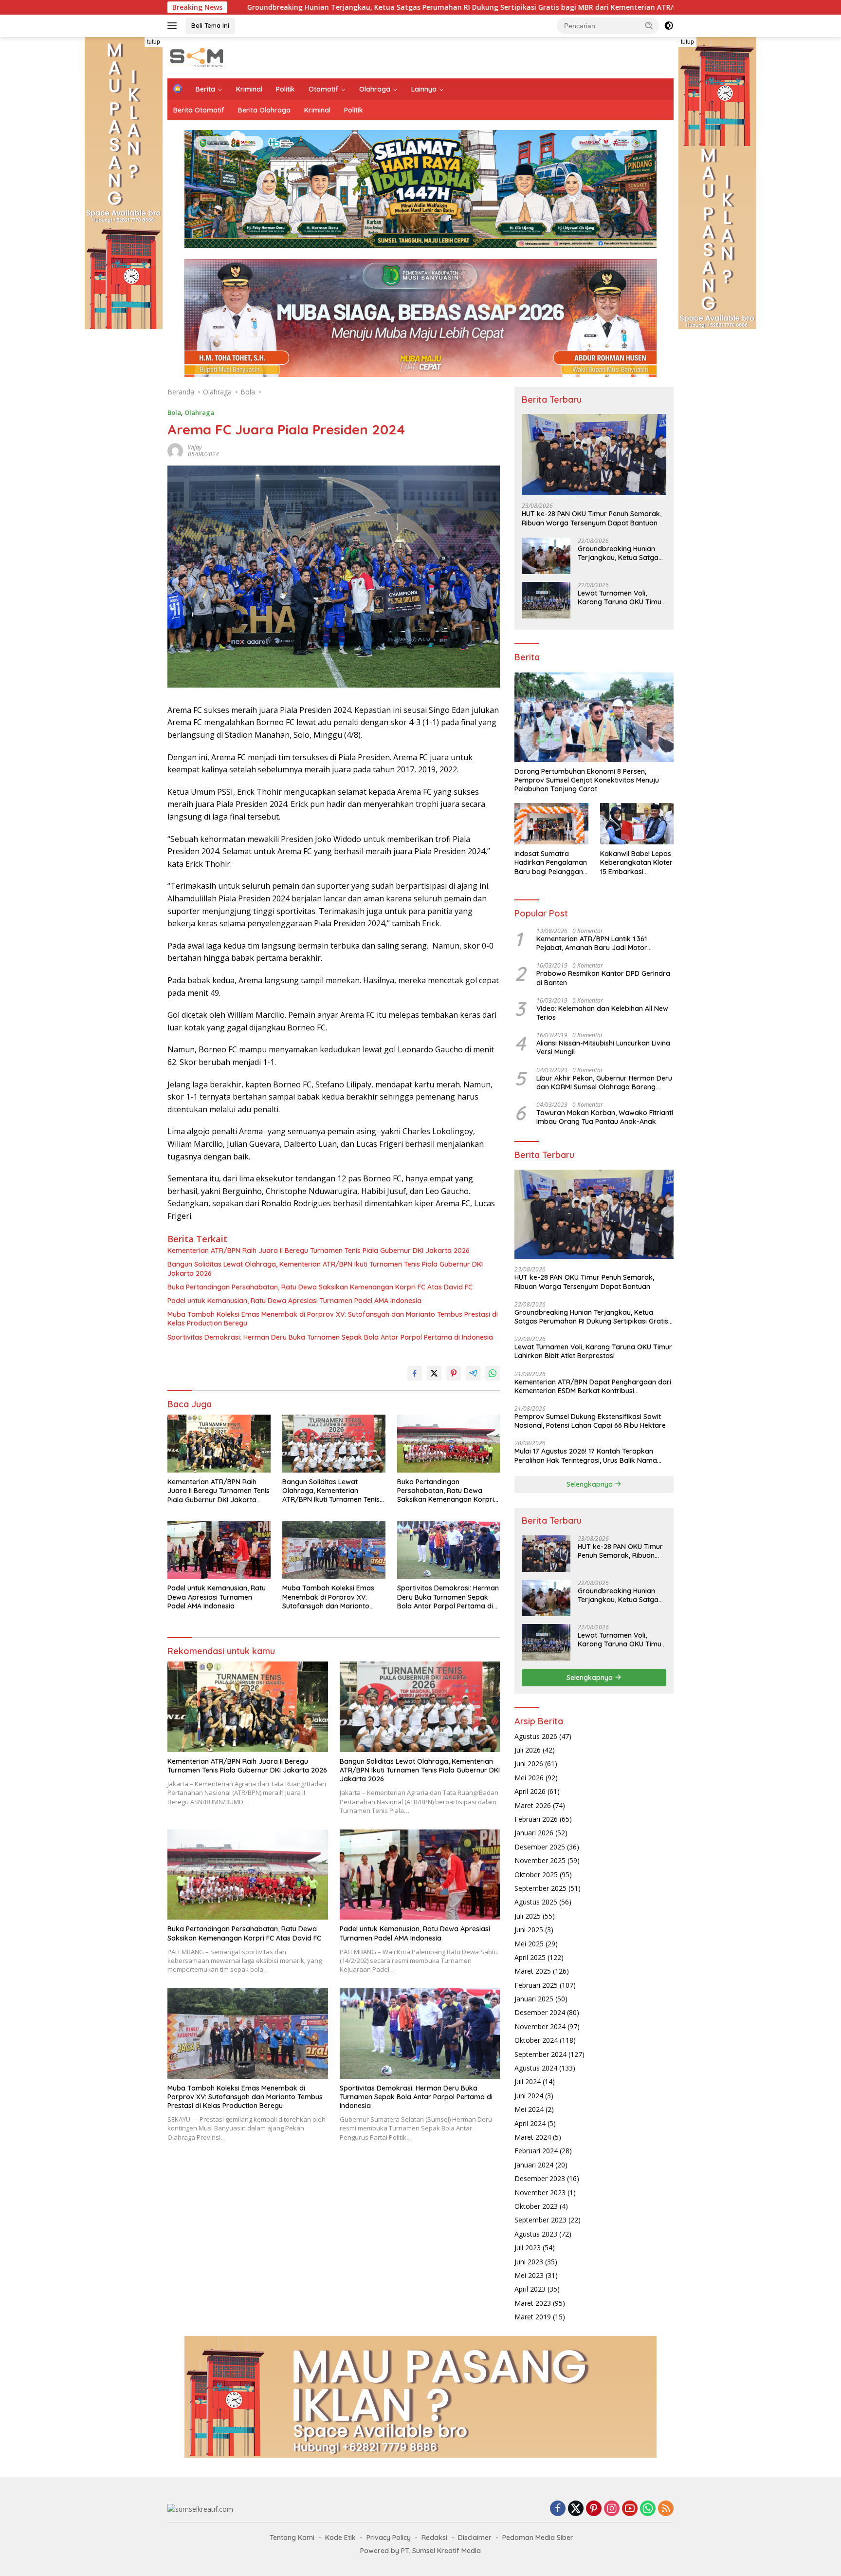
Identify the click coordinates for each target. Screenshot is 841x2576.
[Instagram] (612, 2509)
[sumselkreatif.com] (199, 57)
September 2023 (540, 2220)
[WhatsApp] (648, 2509)
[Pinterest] (594, 2509)
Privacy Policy (389, 2538)
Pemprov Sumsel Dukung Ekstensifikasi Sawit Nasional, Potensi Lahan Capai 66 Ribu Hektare (590, 1421)
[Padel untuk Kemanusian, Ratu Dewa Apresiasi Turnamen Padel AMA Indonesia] (219, 1550)
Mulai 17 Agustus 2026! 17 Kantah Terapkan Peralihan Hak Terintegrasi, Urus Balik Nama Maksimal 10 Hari (586, 1456)
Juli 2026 (528, 1750)
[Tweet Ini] (434, 1373)
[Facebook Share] (415, 1373)
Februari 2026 (536, 1819)
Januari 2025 (534, 1999)
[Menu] (174, 26)
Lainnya (424, 89)
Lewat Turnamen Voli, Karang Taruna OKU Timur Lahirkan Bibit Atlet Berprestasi (670, 7)
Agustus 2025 (536, 1902)
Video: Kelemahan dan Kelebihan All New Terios (602, 1013)
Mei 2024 (529, 2109)
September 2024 (540, 2054)
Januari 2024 (534, 2165)
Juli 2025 (528, 1916)
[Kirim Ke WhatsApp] (493, 1373)
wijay (195, 447)
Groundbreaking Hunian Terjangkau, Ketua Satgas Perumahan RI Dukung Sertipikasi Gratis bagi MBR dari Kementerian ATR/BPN (280, 7)
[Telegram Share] (473, 1373)
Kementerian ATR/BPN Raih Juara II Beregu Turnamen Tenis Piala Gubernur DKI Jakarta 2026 (319, 1251)
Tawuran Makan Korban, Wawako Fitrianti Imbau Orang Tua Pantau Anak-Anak (605, 1117)
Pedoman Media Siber (538, 2538)
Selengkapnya (591, 1484)
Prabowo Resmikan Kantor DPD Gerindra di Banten (603, 978)
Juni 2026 (529, 1764)
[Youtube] (630, 2509)
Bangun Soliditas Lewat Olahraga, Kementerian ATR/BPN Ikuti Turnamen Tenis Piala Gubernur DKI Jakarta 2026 (325, 1269)
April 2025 (530, 1957)
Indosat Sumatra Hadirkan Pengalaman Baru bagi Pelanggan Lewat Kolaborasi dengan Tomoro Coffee (551, 863)
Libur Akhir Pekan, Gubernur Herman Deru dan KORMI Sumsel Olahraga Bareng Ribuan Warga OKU (604, 1083)
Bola (174, 412)
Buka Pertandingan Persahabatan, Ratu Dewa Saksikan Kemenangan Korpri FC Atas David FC (320, 1287)
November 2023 (540, 2193)
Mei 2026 (529, 1778)
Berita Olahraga (264, 110)
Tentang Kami (292, 2538)
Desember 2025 (540, 1847)
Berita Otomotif (199, 110)
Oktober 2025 (536, 1875)
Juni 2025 (529, 1930)
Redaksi (434, 2538)
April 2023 (530, 2289)
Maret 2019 (533, 2317)
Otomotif (323, 89)
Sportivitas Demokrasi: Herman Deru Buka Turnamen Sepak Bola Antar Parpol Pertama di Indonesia (330, 1337)
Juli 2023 (528, 2248)
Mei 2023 (529, 2275)
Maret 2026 (533, 1805)
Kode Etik (340, 2538)
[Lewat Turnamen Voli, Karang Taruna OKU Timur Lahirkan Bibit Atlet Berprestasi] (546, 600)
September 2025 (540, 1888)
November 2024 (540, 2026)
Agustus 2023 (536, 2234)
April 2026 (530, 1791)
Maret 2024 (533, 2137)
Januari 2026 (534, 1833)
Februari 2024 (536, 2151)
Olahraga (375, 89)
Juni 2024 (529, 2096)
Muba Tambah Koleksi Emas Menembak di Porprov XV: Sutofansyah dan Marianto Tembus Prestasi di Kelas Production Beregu (333, 1319)
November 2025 (540, 1860)
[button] (649, 25)
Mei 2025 (529, 1944)
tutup (154, 42)
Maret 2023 (533, 2303)
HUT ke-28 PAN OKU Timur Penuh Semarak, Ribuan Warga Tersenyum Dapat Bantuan (592, 518)
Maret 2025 (533, 1971)
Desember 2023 (540, 2178)
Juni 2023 (529, 2262)
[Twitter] (576, 2509)
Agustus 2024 (536, 2068)
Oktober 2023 (536, 2206)
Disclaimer (475, 2538)
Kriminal (249, 89)
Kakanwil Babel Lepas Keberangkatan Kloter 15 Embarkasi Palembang (636, 863)
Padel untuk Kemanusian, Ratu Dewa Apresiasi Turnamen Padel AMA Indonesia (294, 1301)
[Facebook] (558, 2509)
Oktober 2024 (536, 2040)
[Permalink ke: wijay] (175, 450)
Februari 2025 (536, 1985)
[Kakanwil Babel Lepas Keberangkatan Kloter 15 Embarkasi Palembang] (637, 824)
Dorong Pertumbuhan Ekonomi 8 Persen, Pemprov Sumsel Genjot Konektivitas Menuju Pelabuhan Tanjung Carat (587, 780)
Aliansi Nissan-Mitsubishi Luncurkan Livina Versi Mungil (603, 1047)
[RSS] (666, 2509)
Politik (285, 89)
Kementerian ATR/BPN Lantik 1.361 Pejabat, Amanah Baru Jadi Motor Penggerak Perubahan (592, 943)
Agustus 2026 (536, 1736)
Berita (205, 89)
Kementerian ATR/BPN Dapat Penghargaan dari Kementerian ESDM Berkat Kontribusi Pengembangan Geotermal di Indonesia (593, 1386)
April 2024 (530, 2123)
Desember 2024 (540, 2012)
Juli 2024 (528, 2081)
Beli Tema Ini (210, 25)
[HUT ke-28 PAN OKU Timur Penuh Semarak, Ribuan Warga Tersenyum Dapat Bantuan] (594, 455)
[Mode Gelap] (669, 26)
